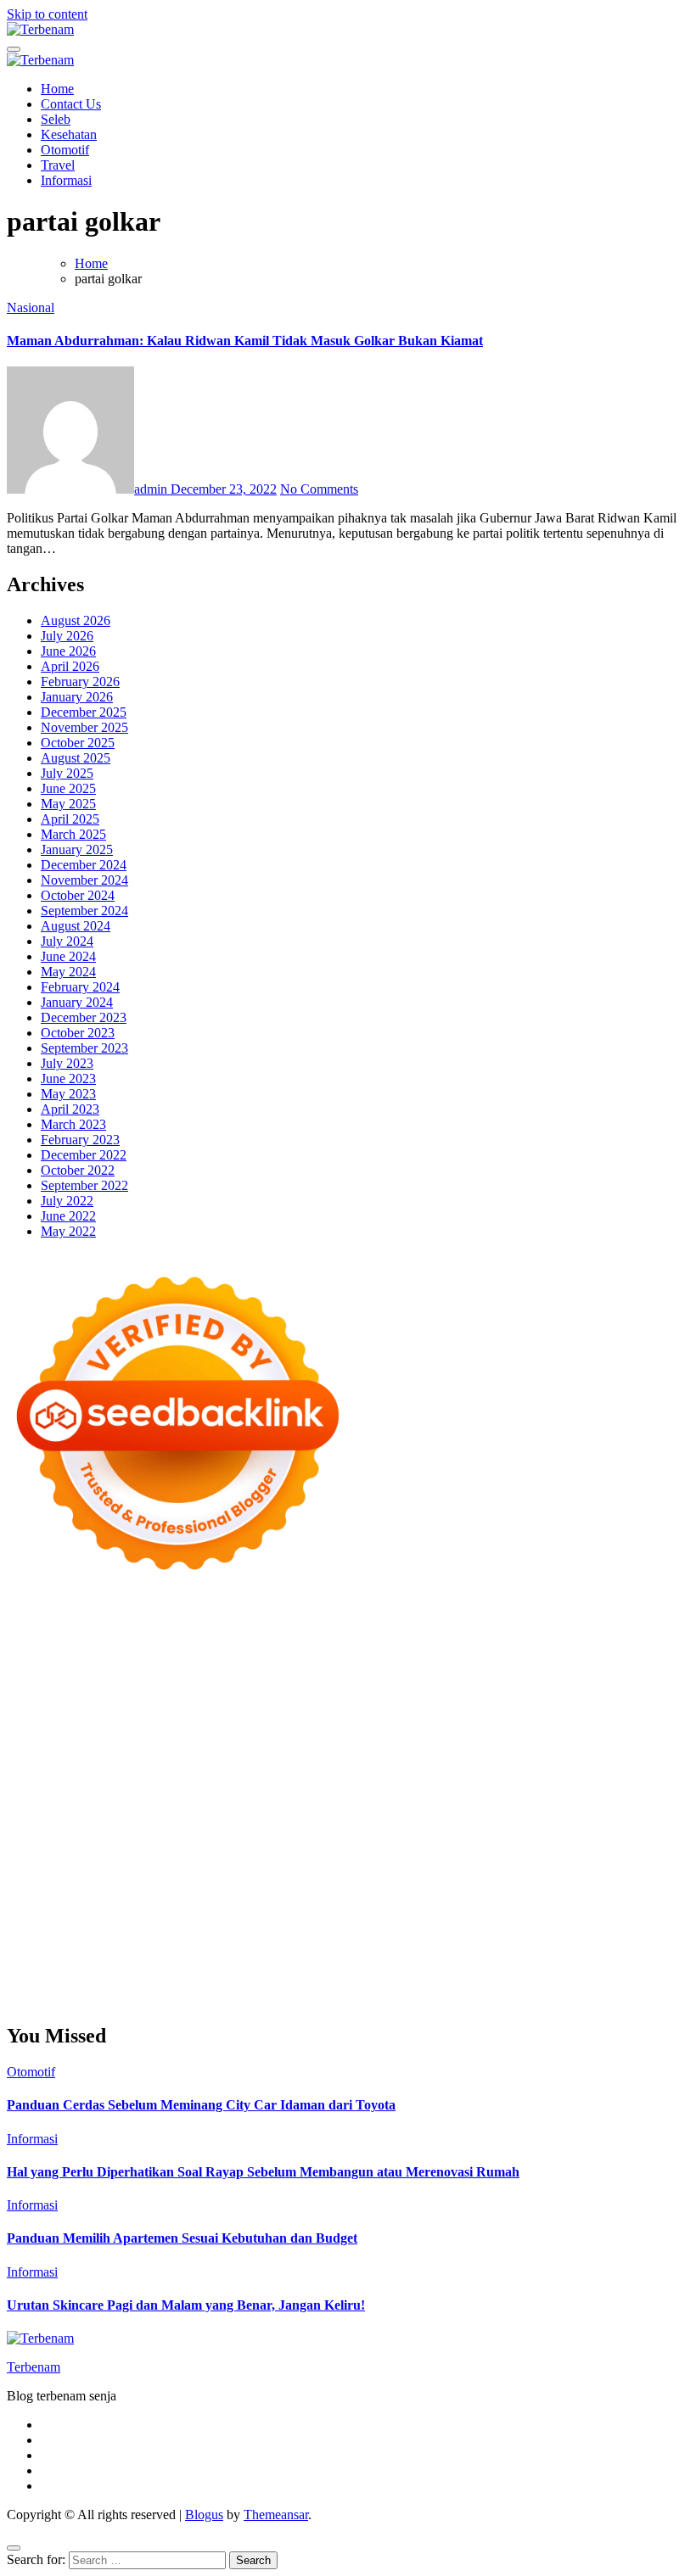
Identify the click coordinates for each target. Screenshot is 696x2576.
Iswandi (132, 1878)
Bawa (342, 1939)
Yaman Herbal (275, 1816)
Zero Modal (543, 1633)
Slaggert (296, 1694)
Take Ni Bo (609, 1633)
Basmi (203, 1939)
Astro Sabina (115, 1664)
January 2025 (77, 849)
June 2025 (68, 788)
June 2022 (68, 1216)
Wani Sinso (199, 1694)
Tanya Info (169, 2000)
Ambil (607, 1923)
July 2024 (67, 941)
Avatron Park (42, 1664)
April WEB (134, 1694)
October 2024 (78, 895)
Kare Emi (533, 1755)
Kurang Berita (460, 1893)
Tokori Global (421, 1816)
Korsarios (447, 1786)
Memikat (395, 1969)
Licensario (35, 1801)
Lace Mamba (612, 1618)
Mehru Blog (108, 1679)
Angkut (69, 1939)
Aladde (251, 1694)
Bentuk (563, 1939)
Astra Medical (258, 1801)
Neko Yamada (312, 1633)
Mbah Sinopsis (591, 1679)
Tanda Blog (592, 1984)
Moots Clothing (281, 1710)
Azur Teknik (151, 1618)
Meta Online (418, 1679)
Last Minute (508, 1786)
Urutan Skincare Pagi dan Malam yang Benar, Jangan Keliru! (186, 2305)
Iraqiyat (260, 1771)
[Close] (14, 2548)
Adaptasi (450, 1923)
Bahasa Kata (316, 2000)
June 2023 (68, 1078)
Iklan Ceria (483, 1664)
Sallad (288, 1725)
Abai (518, 1923)
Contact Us (71, 104)
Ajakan (149, 1954)
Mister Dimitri (402, 1725)
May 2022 (68, 1231)
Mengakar (235, 1954)
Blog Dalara (186, 1664)
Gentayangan (71, 1969)
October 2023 (78, 1033)
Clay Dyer (202, 1832)
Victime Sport (337, 1801)
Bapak (128, 1969)
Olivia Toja (237, 1679)
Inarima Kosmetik (592, 1786)
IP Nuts (397, 1801)
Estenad (76, 1710)
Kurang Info (385, 1893)
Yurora (363, 1679)
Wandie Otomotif (523, 1878)
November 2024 (84, 880)
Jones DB (335, 1847)
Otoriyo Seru (455, 1801)
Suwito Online (353, 1862)
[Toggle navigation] (14, 49)
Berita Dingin (366, 1984)
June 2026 (68, 651)
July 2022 (67, 1201)
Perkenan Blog (446, 1984)
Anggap (322, 1954)
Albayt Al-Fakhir (540, 1648)
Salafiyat (427, 1664)
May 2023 (68, 1094)
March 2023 (73, 1124)
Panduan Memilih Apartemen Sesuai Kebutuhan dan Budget (182, 2238)
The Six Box (184, 1801)
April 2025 (70, 819)
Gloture (332, 1740)
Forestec (256, 1832)
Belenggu (481, 1939)
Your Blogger (216, 1908)
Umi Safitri (77, 1923)
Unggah (516, 1954)
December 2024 (84, 865)
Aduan (109, 1954)
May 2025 (68, 804)
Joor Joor (526, 1771)
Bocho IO (144, 1832)
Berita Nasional (543, 1893)
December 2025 (84, 712)
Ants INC (270, 1648)
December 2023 (84, 1017)
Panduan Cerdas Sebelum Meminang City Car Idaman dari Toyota (201, 2105)
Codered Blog (136, 1771)
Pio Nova (309, 1771)
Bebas (435, 1939)
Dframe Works (76, 1648)
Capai (475, 1954)
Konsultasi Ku (211, 1984)
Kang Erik (35, 1862)
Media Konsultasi (90, 2000)
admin (152, 489)
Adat (489, 1923)
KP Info (569, 1694)
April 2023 (70, 1109)
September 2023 (84, 1048)
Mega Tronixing (93, 1755)
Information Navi (259, 1847)
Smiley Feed (455, 1740)
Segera (544, 1969)
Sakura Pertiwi (584, 1908)
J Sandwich (501, 1832)
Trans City (659, 1847)
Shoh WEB (551, 1710)
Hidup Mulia (612, 1725)
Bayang (277, 1939)
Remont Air (362, 1832)
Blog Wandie (189, 1893)
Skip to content (47, 14)
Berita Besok (78, 1908)
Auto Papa (617, 1648)
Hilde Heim (150, 1648)
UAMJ (151, 1816)
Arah (140, 1939)
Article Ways (73, 1786)
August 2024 (76, 926)
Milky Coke (525, 1801)
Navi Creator (430, 1862)
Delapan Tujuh (228, 1618)
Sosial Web (146, 1908)
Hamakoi (126, 1710)
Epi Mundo (292, 1664)
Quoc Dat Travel (446, 1648)
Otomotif (65, 150)
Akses (281, 1954)
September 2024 (84, 911)
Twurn (240, 1664)
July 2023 (67, 1063)
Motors (26, 1618)
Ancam (26, 1939)
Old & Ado (591, 1801)
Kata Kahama (363, 1664)
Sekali (582, 1969)
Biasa (525, 1939)
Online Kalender (221, 1786)
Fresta (84, 1694)
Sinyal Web (619, 1893)
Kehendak (629, 1969)
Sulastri (497, 1710)
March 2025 (73, 834)
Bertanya (323, 1923)
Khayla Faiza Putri (57, 1878)
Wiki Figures (236, 1633)
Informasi (66, 180)
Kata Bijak (484, 1679)
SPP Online (387, 1740)
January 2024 (77, 1002)
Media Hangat (240, 2000)
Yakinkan (497, 1969)
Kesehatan (69, 134)
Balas (238, 1939)
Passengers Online (349, 1648)
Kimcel (359, 1618)
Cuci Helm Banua (205, 1878)
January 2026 (77, 697)
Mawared (392, 1786)
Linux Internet (574, 1832)
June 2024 (68, 956)
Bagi (170, 1939)
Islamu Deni (39, 1679)
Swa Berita (174, 1679)
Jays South (36, 1694)
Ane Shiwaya (598, 1755)
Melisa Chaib (306, 1679)
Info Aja (208, 1923)
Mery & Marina (168, 1725)
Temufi (362, 1755)
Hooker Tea (308, 1755)
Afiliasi (369, 1923)
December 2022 (84, 1155)
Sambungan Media (118, 1984)
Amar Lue (477, 1755)
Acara (407, 1923)
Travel (58, 165)
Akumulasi (656, 1923)
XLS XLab (204, 1816)
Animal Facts (93, 1816)
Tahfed (140, 1862)
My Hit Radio (359, 1694)
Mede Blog (65, 1771)
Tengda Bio (241, 1755)
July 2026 (67, 636)
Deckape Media (505, 1816)
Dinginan (174, 1969)
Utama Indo (512, 1694)
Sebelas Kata (348, 1908)
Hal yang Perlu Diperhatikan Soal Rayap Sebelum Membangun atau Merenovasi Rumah (263, 2172)
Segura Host (173, 1755)
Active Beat (348, 1816)
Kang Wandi (440, 1878)
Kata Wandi (288, 1878)
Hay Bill (305, 1832)
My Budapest (587, 1816)
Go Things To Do (83, 1847)
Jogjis (649, 1679)
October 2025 (78, 743)
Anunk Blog (81, 1618)
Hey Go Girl (539, 1618)
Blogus (204, 2515)
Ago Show (545, 1725)
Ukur (633, 1954)
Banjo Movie (79, 1832)
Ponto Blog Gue (598, 1771)
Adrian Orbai (526, 1740)
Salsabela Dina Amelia (288, 1893)
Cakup (70, 1954)
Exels (233, 1740)
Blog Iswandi (609, 1878)
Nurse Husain (437, 1710)
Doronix (479, 1618)
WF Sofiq (334, 1725)
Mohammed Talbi (451, 1771)
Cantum (28, 1954)
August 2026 (76, 620)
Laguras (193, 1740)
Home (57, 89)
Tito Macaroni (172, 1847)
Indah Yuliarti (146, 1923)
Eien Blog (241, 1725)
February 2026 (80, 682)
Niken (294, 1862)
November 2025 (84, 727)
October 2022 (78, 1170)
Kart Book (280, 1740)
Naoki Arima (432, 1832)
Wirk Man (189, 1862)
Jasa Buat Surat (195, 1710)
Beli (312, 1939)
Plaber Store (475, 1633)
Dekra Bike (142, 1786)
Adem (188, 1954)
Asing (108, 1939)
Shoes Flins (369, 1771)
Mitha (532, 1679)
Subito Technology (148, 1633)
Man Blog (247, 1862)
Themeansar (276, 2515)
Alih (575, 1923)
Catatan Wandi (363, 1878)
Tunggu (595, 1954)
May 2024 (68, 972)
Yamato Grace (615, 1664)
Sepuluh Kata (289, 1984)
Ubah (556, 1954)
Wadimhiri (213, 1648)
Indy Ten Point (106, 1801)
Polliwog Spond (50, 1633)
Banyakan (229, 1969)
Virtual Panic (362, 1710)
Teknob (607, 1847)
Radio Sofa (499, 1862)
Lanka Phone (418, 1618)
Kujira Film (415, 1755)
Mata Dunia (551, 1847)
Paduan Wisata (502, 1908)
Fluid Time (207, 1771)
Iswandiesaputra (620, 1862)
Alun (547, 1923)
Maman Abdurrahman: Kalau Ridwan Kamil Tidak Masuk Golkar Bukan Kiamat (245, 341)
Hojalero (100, 1725)
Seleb (56, 119)
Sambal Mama (438, 1694)
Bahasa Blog (523, 1984)
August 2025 (76, 758)
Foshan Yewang (396, 1633)
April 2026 (70, 666)
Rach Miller (136, 1740)
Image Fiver (304, 1618)
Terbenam (388, 1939)
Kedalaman (337, 1969)
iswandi (553, 1862)
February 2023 (80, 1140)
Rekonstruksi (478, 1725)
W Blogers (545, 1664)
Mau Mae (92, 1862)
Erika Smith (597, 1740)
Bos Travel (487, 1847)
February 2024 (80, 987)
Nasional (31, 307)
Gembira (445, 1969)
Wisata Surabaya (410, 1847)
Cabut (648, 1939)
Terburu (607, 1939)
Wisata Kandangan (100, 1893)
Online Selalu (423, 1908)
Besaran (281, 1969)
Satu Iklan (283, 1908)
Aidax (609, 1694)
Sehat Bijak (264, 1923)
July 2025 (67, 773)
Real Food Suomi (316, 1786)
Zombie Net (618, 1710)
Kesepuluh (36, 1984)
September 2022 (84, 1185)
